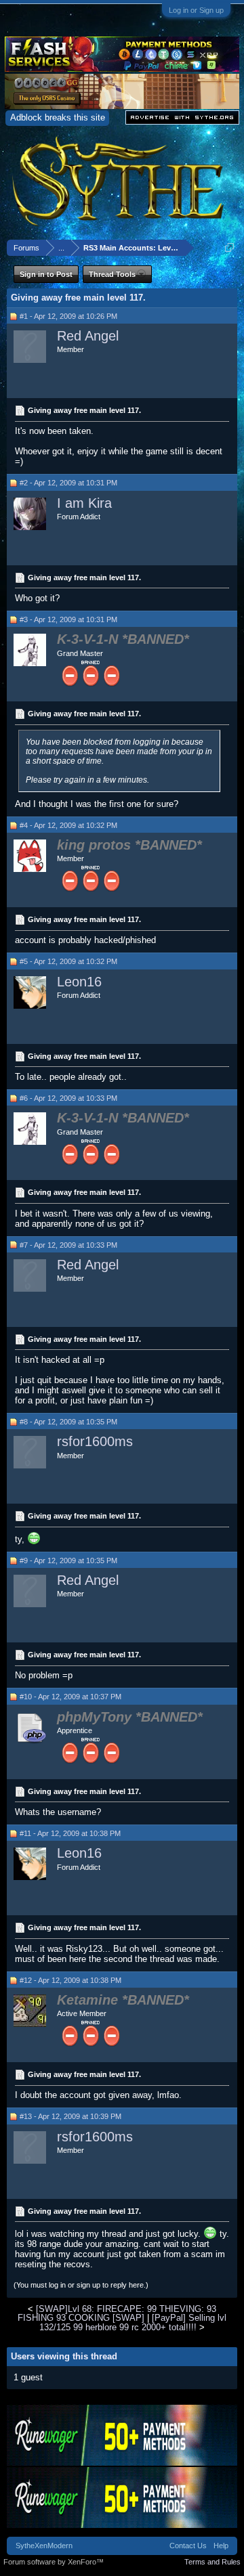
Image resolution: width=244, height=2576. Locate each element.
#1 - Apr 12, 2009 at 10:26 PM (68, 316)
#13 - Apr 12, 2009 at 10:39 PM (70, 2116)
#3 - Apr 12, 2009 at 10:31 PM (68, 619)
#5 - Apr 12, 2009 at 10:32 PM (68, 961)
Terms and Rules (212, 2562)
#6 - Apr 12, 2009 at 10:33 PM (68, 1098)
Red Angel (88, 336)
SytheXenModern (44, 2546)
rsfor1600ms (95, 1441)
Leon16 (79, 982)
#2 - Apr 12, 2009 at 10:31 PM (68, 483)
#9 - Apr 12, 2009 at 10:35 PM (68, 1560)
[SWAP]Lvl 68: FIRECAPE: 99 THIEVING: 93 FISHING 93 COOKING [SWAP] (117, 2313)
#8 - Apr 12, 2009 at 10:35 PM (68, 1422)
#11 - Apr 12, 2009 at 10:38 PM (70, 1833)
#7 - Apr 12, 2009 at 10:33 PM (68, 1245)
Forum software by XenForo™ (54, 2562)
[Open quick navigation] (229, 247)
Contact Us (188, 2546)
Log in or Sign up (196, 10)
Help (221, 2546)
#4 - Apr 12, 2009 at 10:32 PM (68, 825)
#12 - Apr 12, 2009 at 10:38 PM (70, 1980)
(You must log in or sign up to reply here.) (81, 2285)
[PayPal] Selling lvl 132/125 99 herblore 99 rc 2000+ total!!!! (133, 2322)
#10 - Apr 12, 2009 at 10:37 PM (70, 1697)
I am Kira (84, 503)
